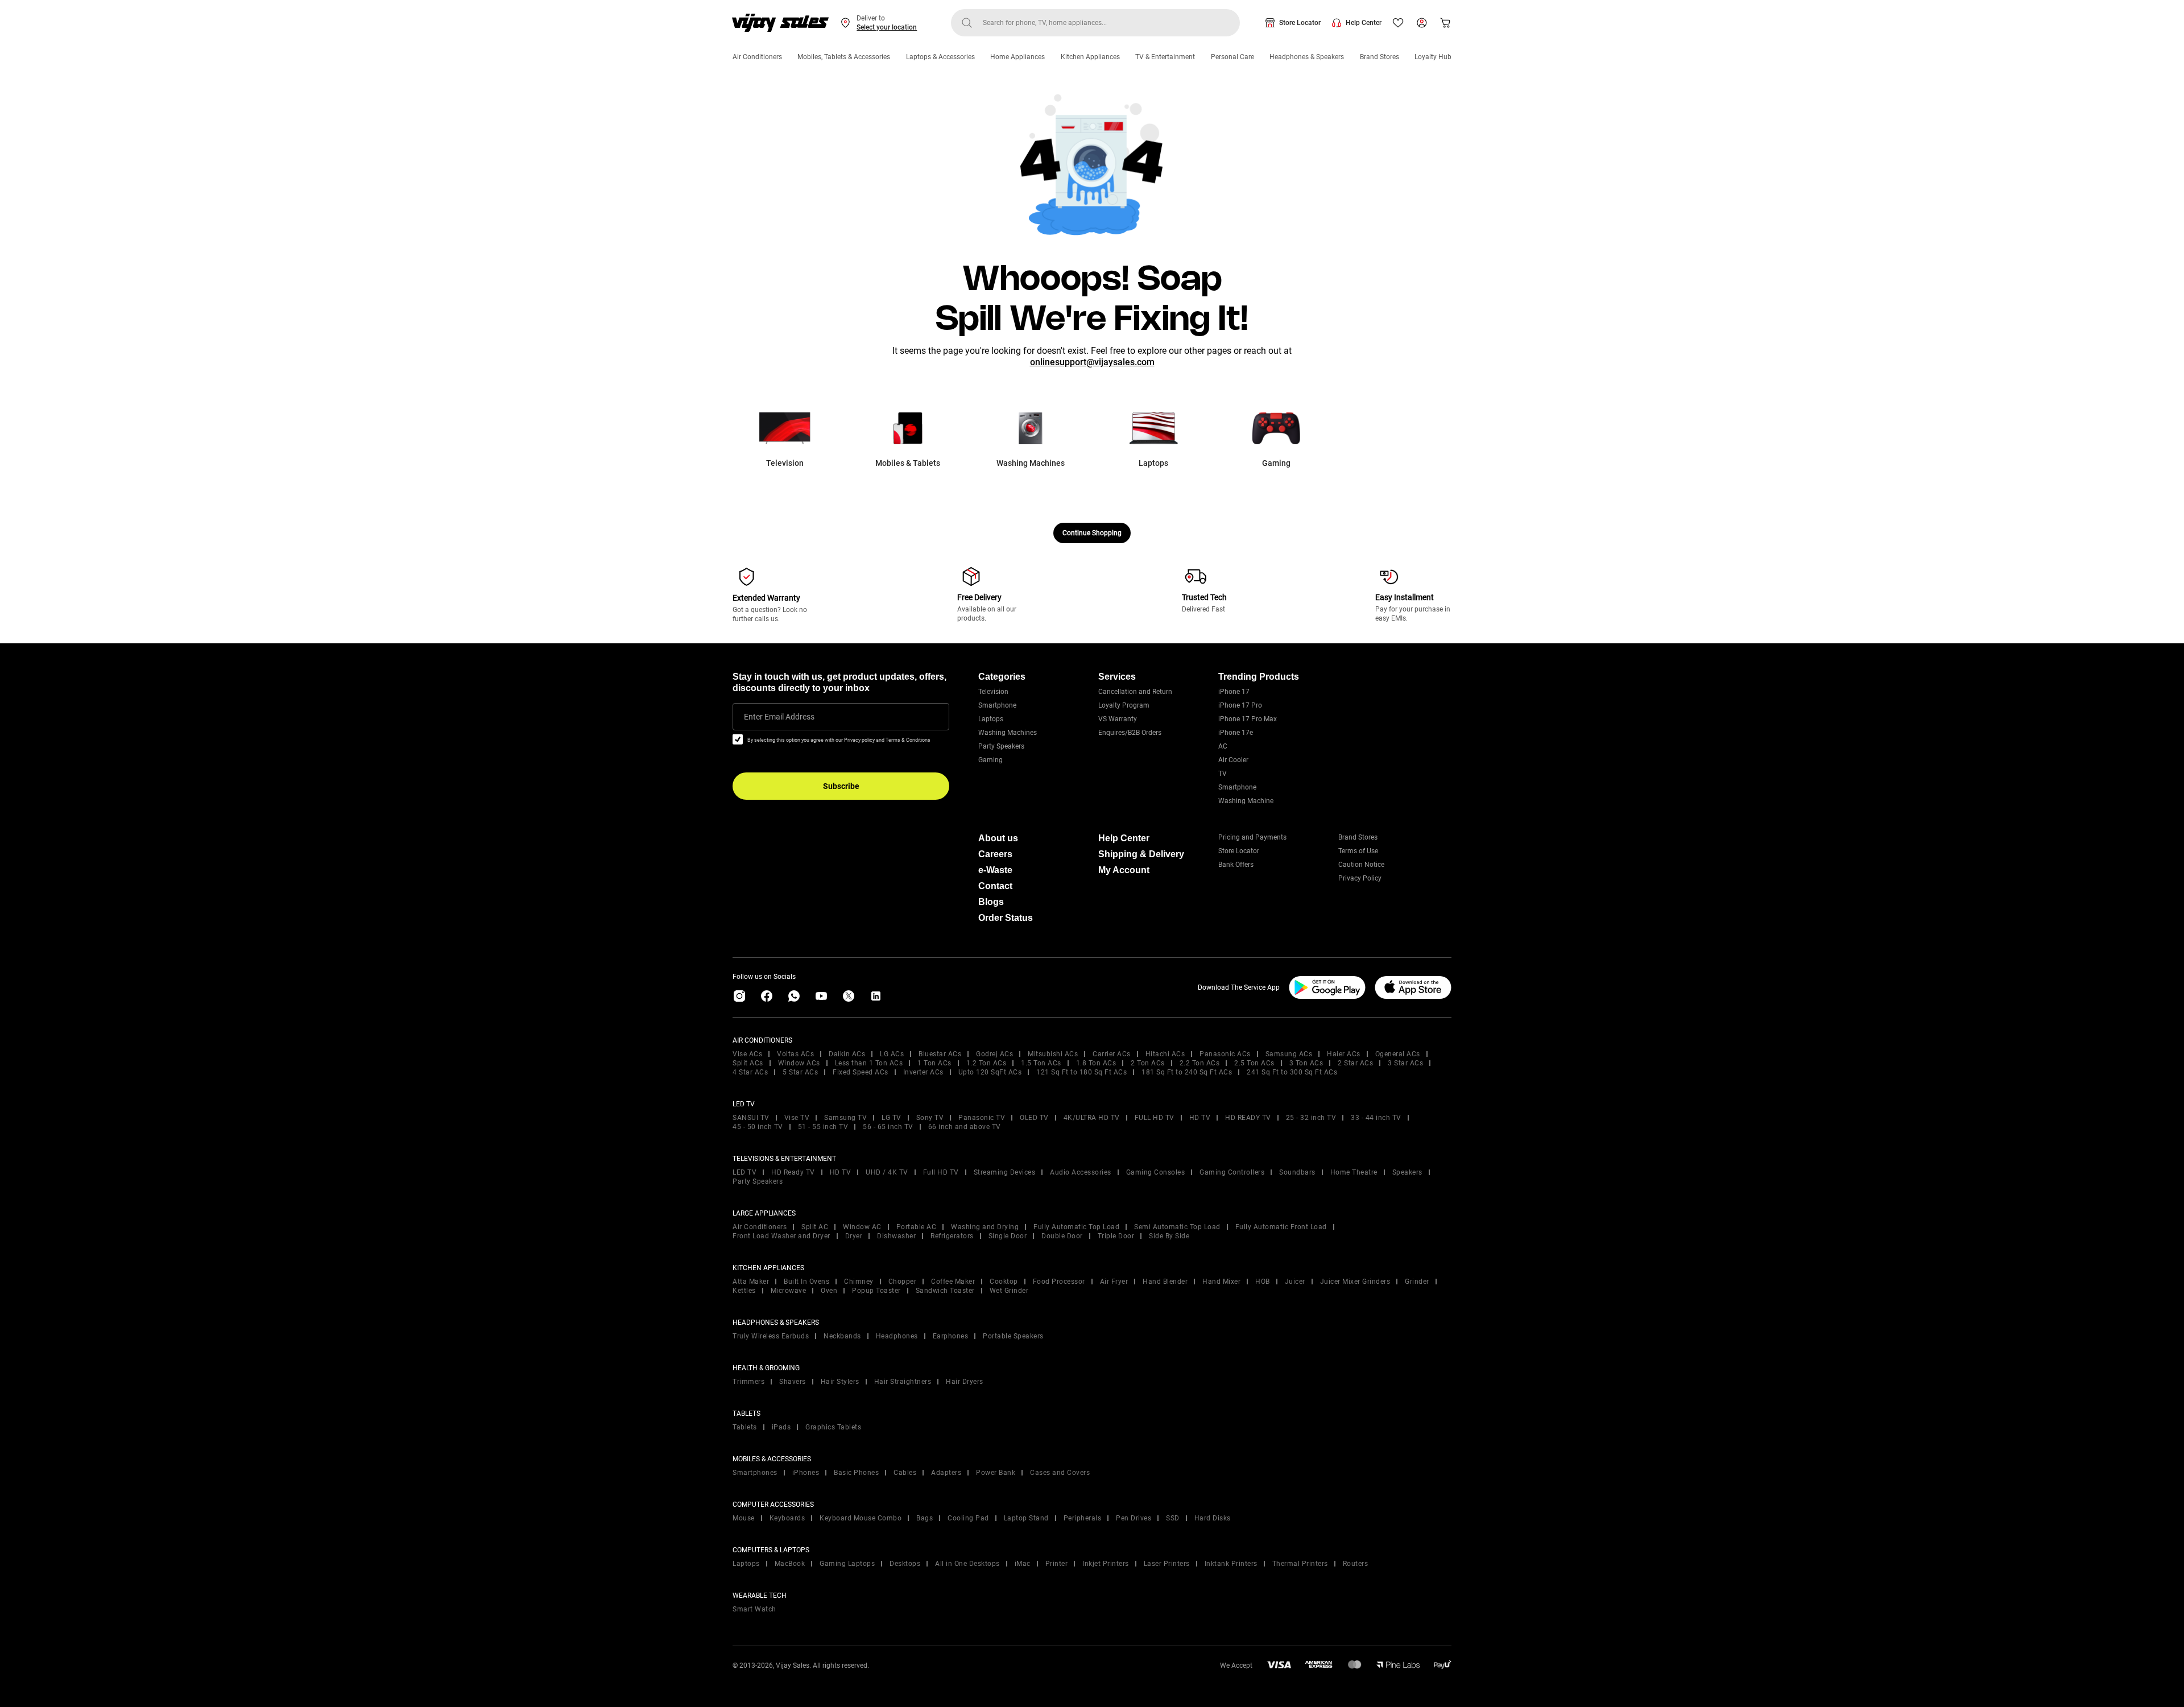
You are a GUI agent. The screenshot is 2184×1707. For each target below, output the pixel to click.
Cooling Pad (968, 1518)
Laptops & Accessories (940, 57)
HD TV (1200, 1118)
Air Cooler (1233, 760)
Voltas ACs (795, 1054)
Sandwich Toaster (945, 1291)
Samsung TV (845, 1118)
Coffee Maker (953, 1282)
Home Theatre (1354, 1172)
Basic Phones (856, 1473)
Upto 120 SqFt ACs (990, 1072)
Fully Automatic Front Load (1281, 1227)
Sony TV (930, 1118)
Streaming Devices (1005, 1172)
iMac (1023, 1564)
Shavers (793, 1382)
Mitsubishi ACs (1053, 1054)
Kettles (744, 1291)
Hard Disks (1213, 1518)
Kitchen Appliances (1090, 57)
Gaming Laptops (847, 1564)
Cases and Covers (1060, 1473)
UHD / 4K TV (887, 1172)
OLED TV (1034, 1118)
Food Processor (1059, 1282)
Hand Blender (1165, 1282)
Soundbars (1297, 1172)
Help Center (1364, 23)
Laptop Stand (1026, 1518)
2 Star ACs (1355, 1063)
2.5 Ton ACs (1254, 1063)
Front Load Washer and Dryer (781, 1236)
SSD (1173, 1518)
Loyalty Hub (1433, 57)
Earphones (951, 1336)
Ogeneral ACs (1398, 1054)
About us (998, 838)
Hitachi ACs (1165, 1054)
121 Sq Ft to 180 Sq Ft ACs (1081, 1072)
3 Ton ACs (1306, 1063)
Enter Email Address (779, 717)
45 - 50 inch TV (758, 1127)
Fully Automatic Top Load (1076, 1227)
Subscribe (841, 786)
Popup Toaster (876, 1291)
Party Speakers (1001, 746)
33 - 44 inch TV (1376, 1118)
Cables (905, 1473)
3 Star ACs (1405, 1063)
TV (1223, 774)
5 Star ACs (800, 1072)
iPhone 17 (1234, 692)
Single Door (1008, 1236)
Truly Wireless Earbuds (771, 1336)
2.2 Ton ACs (1200, 1063)
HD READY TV (1248, 1118)
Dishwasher (896, 1236)
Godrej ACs (994, 1054)
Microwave (789, 1291)
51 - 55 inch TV (823, 1127)
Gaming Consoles (1156, 1172)
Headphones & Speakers (1307, 57)
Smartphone (997, 705)
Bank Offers (1236, 865)
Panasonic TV (982, 1118)
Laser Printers (1167, 1564)
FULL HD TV (1155, 1118)
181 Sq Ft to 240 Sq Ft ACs (1187, 1072)
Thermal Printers (1300, 1564)
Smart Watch (754, 1609)
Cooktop (1004, 1282)
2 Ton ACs (1148, 1063)
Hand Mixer (1221, 1282)
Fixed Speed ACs (861, 1072)
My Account (1124, 870)
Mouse (744, 1518)
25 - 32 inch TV (1311, 1118)
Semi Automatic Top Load (1177, 1227)
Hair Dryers (965, 1382)
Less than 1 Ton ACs (869, 1063)
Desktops (905, 1564)
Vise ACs (747, 1054)
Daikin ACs (847, 1054)
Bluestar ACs (940, 1054)
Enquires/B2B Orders (1130, 733)
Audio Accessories (1081, 1172)
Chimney (859, 1282)
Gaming (990, 760)
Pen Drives (1134, 1518)
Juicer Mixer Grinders (1355, 1282)
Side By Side (1169, 1236)
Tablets (745, 1427)
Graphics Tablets (833, 1427)
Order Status (1006, 918)
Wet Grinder (1009, 1291)
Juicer (1295, 1282)
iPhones (806, 1473)
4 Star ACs (750, 1072)
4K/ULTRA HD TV (1092, 1118)
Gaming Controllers (1232, 1172)
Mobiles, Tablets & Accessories (844, 57)
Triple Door (1116, 1236)
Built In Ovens (806, 1282)
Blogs (991, 902)
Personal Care (1232, 57)
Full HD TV (941, 1172)
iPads (781, 1427)
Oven (829, 1291)
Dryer (854, 1236)
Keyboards (787, 1518)
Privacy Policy (1360, 878)
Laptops (991, 719)
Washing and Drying (985, 1227)
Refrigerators (952, 1236)
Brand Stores (1380, 57)
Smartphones (755, 1473)
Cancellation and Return (1135, 692)
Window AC (862, 1227)
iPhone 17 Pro (1240, 705)
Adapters (946, 1473)
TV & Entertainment (1165, 57)
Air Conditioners (757, 57)
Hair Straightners (903, 1382)
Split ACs (748, 1063)
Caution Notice (1361, 865)
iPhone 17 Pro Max (1248, 719)
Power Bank (996, 1473)
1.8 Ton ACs (1096, 1063)
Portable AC (917, 1227)
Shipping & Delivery (1141, 854)
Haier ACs (1344, 1054)
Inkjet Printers (1106, 1564)
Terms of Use (1358, 851)
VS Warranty (1118, 719)
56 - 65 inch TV (888, 1127)
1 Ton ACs (934, 1063)
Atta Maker (751, 1282)
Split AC (815, 1227)
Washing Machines (1008, 733)
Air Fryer (1114, 1282)
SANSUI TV (751, 1118)
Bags (925, 1518)
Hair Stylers (840, 1382)
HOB (1263, 1282)
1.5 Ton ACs (1041, 1063)
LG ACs (892, 1054)
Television (993, 692)
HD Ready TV (793, 1172)
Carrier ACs (1112, 1054)
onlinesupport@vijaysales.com (1092, 362)
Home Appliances (1017, 57)
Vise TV (797, 1118)
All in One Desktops (967, 1564)
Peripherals (1083, 1518)
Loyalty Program (1124, 705)
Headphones (897, 1336)
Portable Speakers (1013, 1336)
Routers (1356, 1564)
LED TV (744, 1172)
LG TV (892, 1118)
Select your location (887, 27)
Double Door (1062, 1236)
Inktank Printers (1231, 1564)
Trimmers (748, 1382)
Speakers (1407, 1172)
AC (1223, 746)
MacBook (790, 1564)
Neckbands (842, 1336)
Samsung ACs (1289, 1054)
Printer (1057, 1564)
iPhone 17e (1236, 733)
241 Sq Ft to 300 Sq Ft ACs (1292, 1072)
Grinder (1417, 1282)
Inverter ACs (923, 1072)
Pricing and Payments (1252, 837)
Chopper (903, 1282)
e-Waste (995, 870)
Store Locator (1300, 23)
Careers (995, 854)
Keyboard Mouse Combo (861, 1518)
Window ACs (799, 1063)
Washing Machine (1246, 801)
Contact (995, 886)
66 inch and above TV (965, 1127)
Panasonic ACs (1225, 1054)
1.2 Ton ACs (986, 1063)
